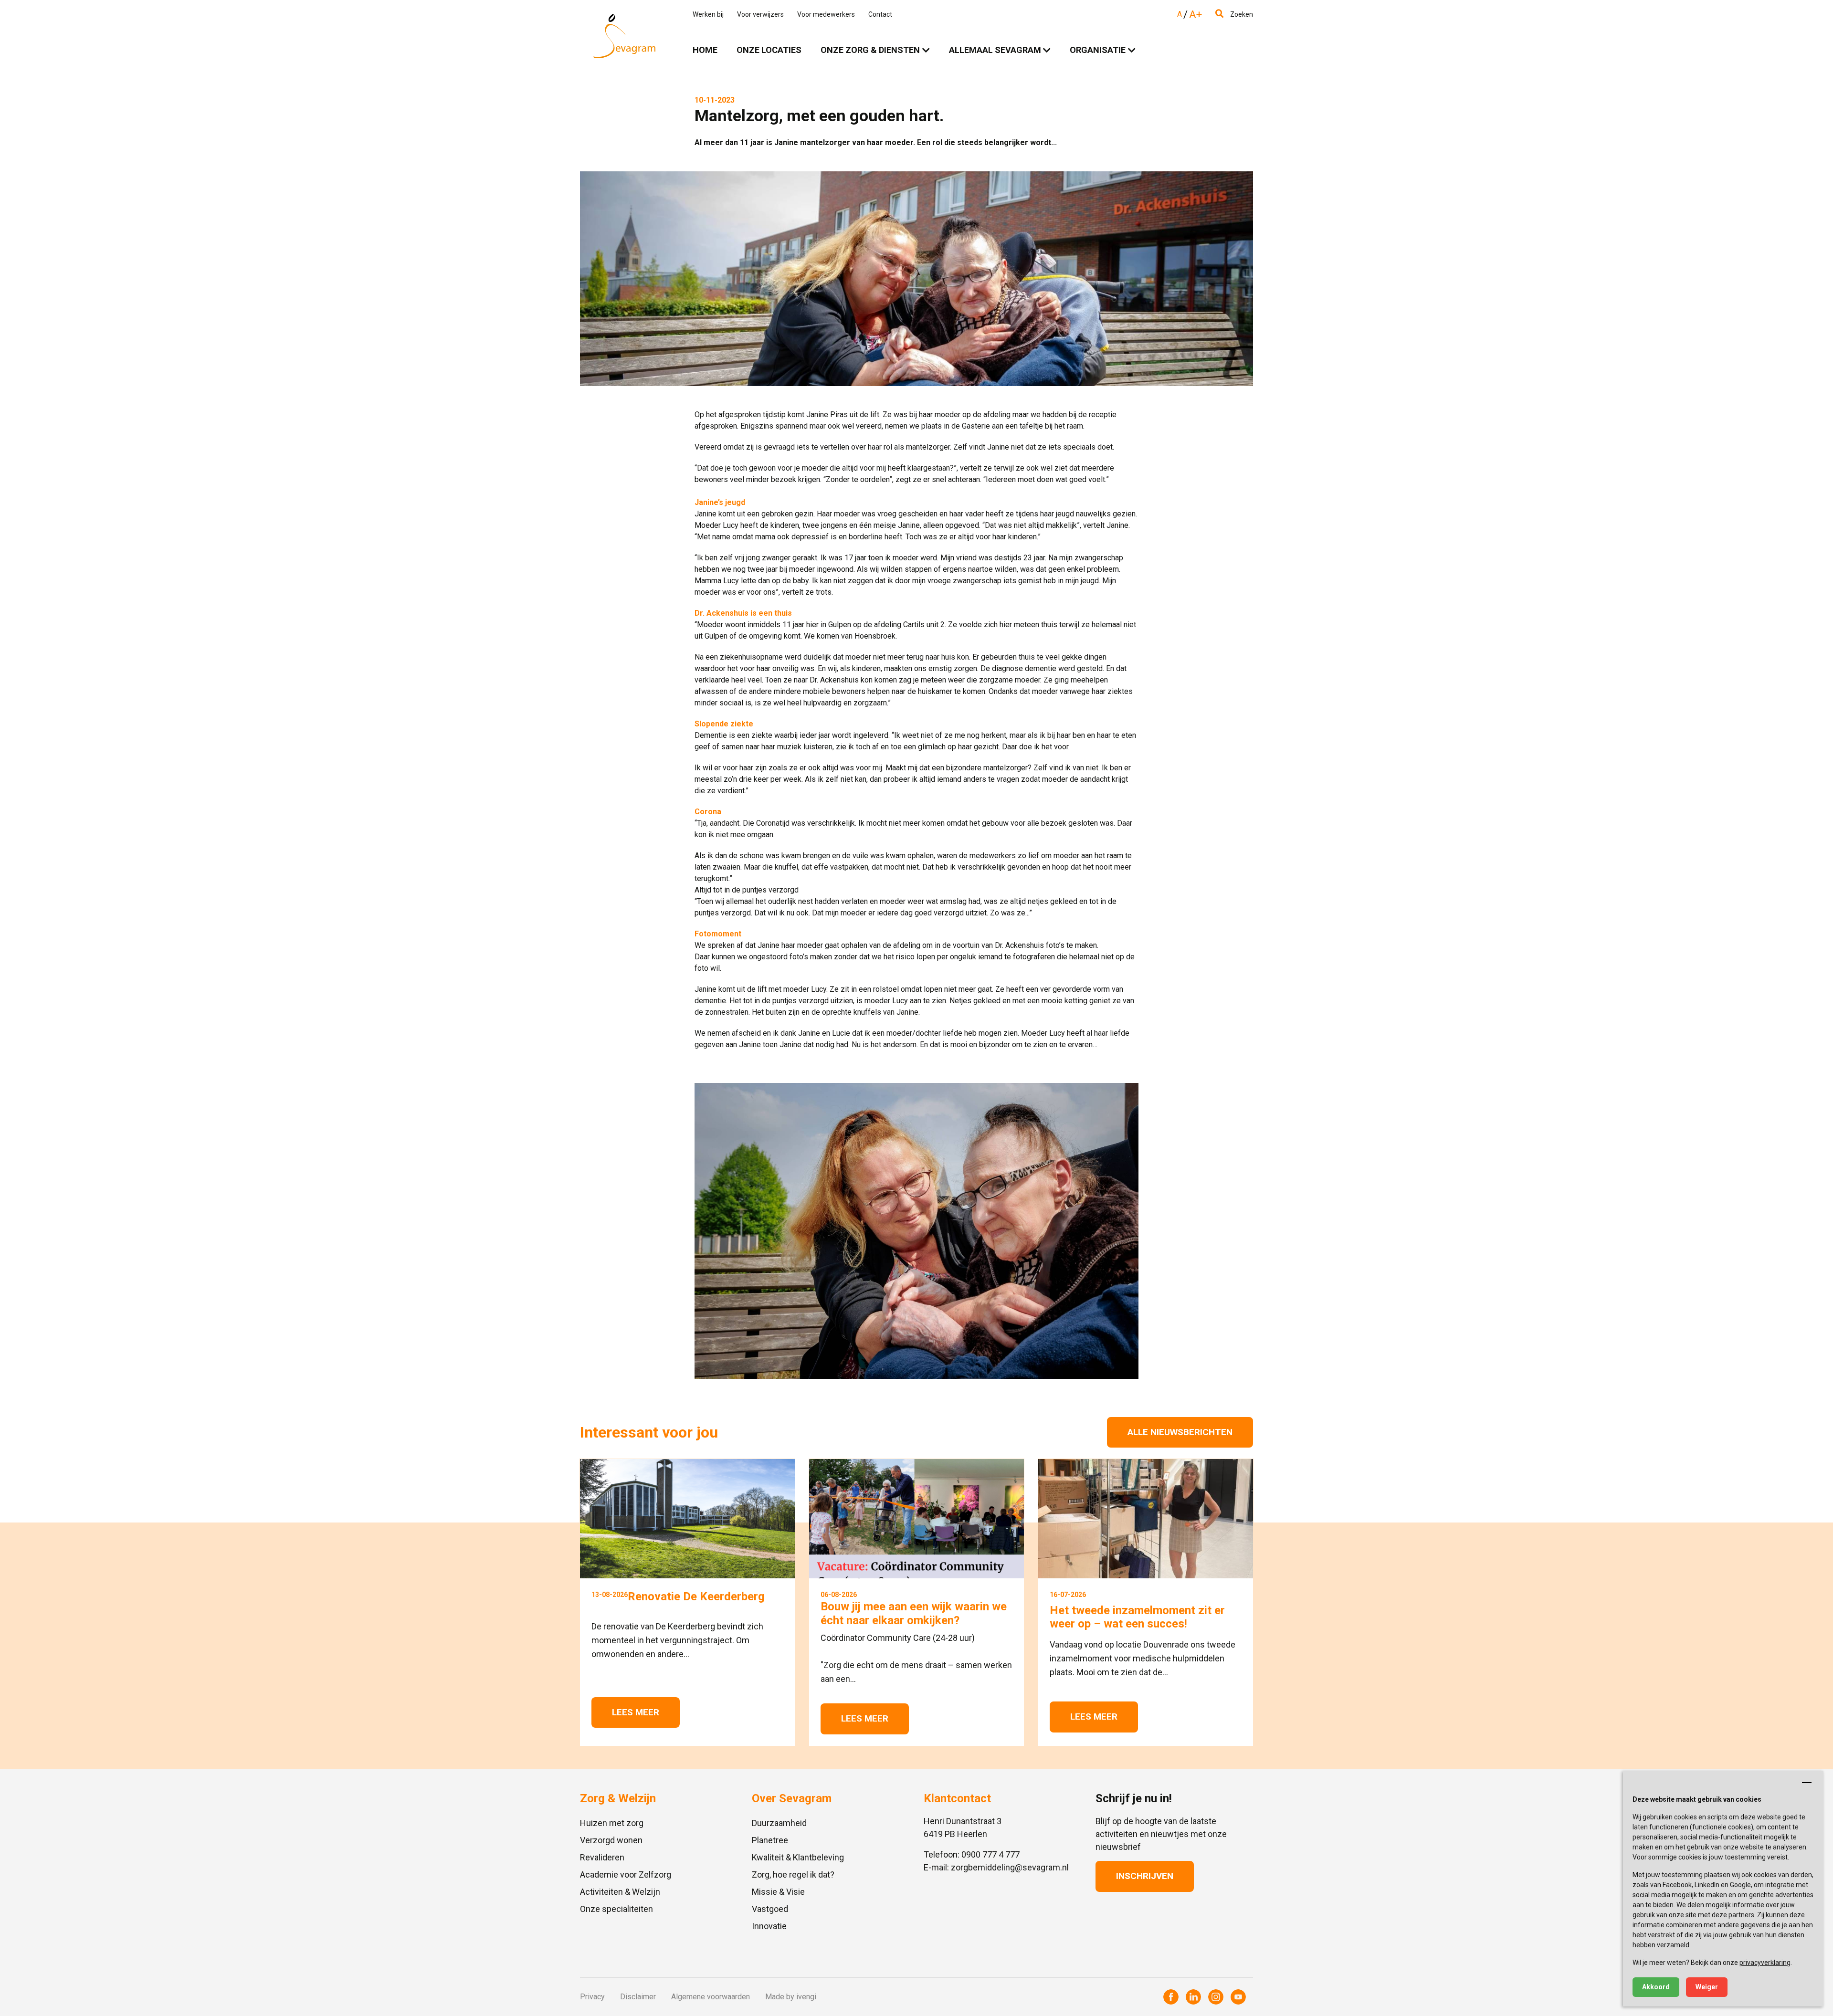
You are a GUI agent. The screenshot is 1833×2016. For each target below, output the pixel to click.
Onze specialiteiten (616, 1909)
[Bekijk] (916, 1231)
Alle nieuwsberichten (1180, 1432)
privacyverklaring (1765, 1963)
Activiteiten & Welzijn (620, 1892)
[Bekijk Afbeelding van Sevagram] (916, 279)
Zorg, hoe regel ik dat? (793, 1874)
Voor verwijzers (760, 14)
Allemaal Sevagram (995, 50)
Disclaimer (638, 1997)
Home (705, 50)
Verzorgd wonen (611, 1840)
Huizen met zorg (612, 1823)
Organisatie (1098, 50)
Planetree (770, 1840)
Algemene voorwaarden (711, 1997)
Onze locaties (769, 50)
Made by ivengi (791, 1997)
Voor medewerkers (826, 14)
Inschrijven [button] (1145, 1876)
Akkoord (1656, 1987)
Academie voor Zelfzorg (626, 1874)
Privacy (592, 1997)
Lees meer (636, 1712)
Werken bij (708, 14)
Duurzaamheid (779, 1823)
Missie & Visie (778, 1892)
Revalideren (602, 1857)
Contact (880, 14)
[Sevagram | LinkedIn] (1193, 1997)
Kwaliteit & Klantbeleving (798, 1857)
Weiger (1707, 1987)
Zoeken (1241, 14)
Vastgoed (770, 1909)
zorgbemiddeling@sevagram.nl (1010, 1867)
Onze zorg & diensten (870, 50)
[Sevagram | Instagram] (1216, 1997)
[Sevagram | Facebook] (1171, 1997)
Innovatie (769, 1926)
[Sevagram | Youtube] (1238, 1997)
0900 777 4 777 (990, 1854)
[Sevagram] (624, 36)
